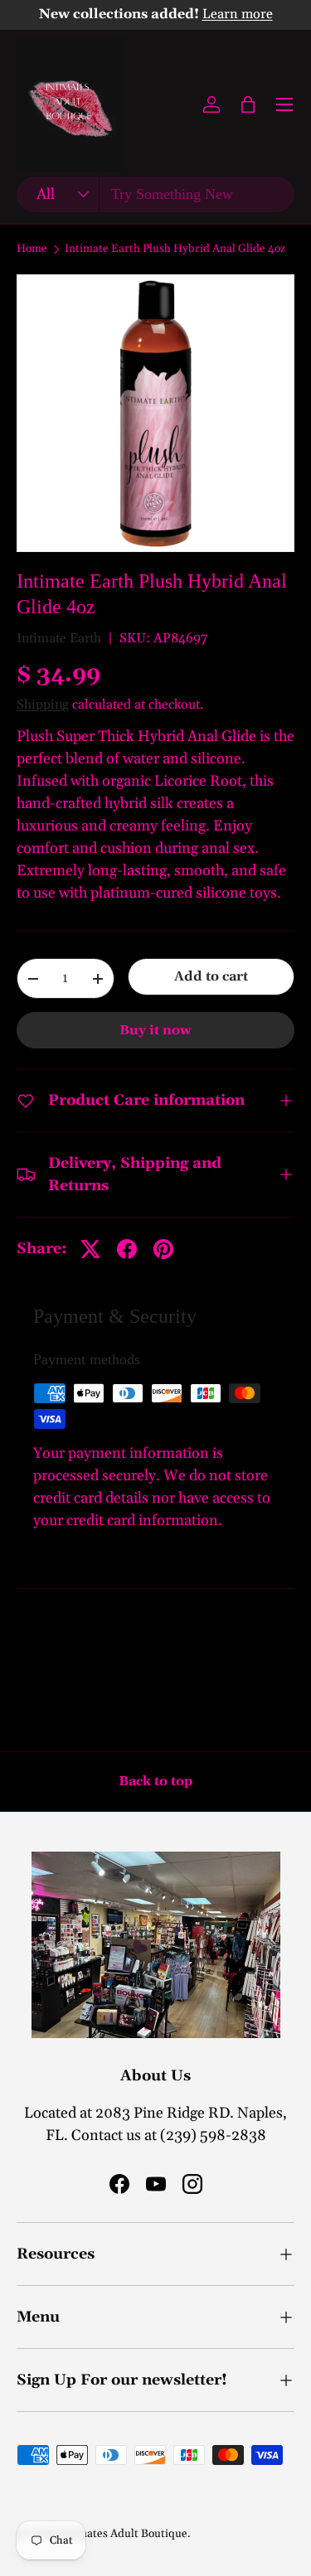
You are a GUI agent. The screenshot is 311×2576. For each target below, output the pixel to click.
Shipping (43, 705)
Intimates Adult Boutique (123, 2534)
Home (32, 249)
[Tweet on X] (90, 1249)
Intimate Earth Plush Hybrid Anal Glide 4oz (175, 249)
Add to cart (211, 976)
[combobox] (155, 194)
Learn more (238, 15)
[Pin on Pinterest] (163, 1249)
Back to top (155, 1781)
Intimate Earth (59, 638)
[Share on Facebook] (127, 1249)
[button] (248, 104)
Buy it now (155, 1030)
